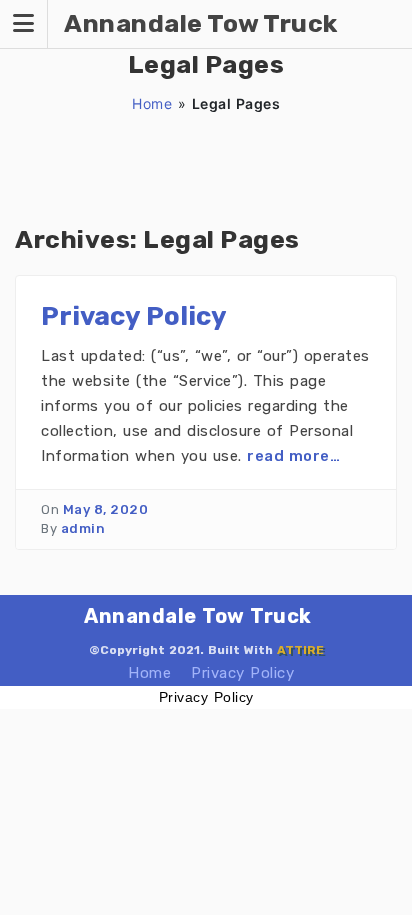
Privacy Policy (134, 316)
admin (83, 528)
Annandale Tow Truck (198, 616)
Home (152, 103)
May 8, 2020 (106, 509)
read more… (293, 456)
